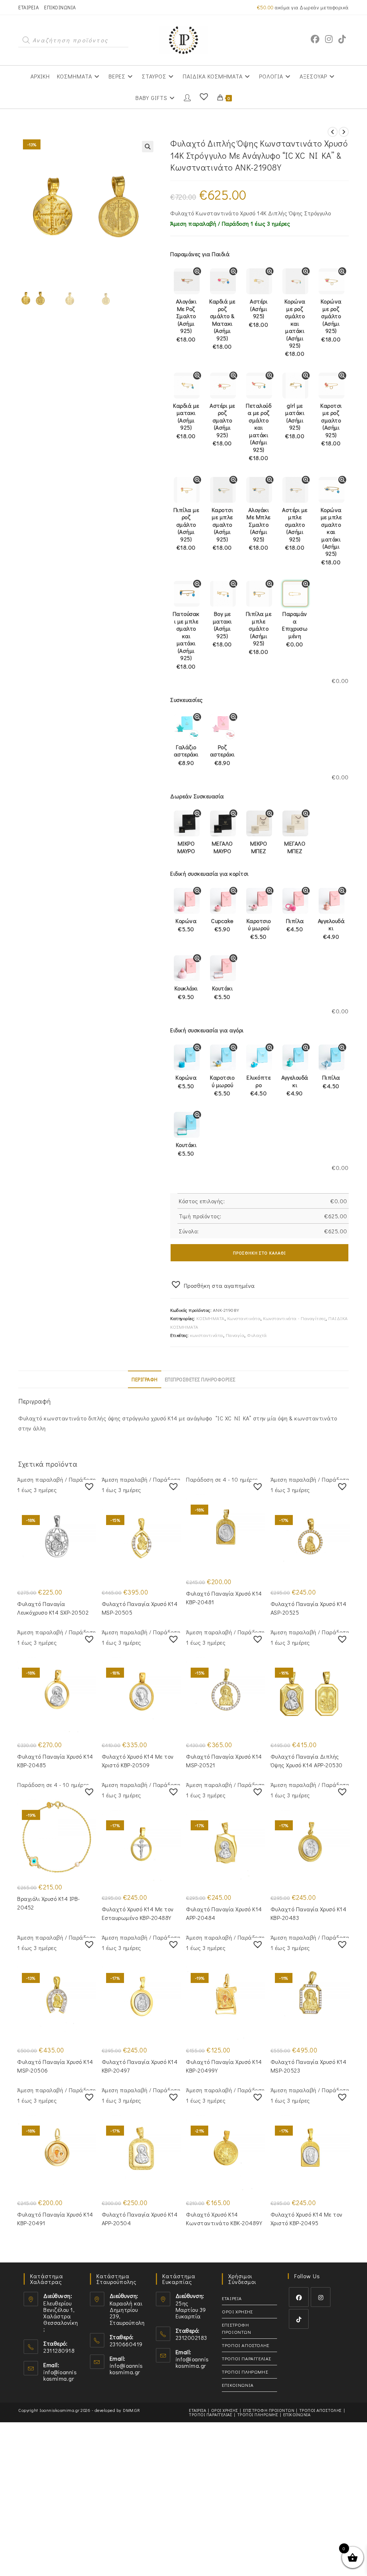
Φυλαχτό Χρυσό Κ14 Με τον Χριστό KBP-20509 (138, 1761)
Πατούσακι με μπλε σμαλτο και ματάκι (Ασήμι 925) (186, 640)
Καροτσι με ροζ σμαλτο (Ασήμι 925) (331, 424)
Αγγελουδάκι (331, 929)
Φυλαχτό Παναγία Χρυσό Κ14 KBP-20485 (55, 1761)
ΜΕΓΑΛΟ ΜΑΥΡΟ (222, 847)
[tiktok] (299, 2319)
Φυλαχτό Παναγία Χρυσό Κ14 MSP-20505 (140, 1608)
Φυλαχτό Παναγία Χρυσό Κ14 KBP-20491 (55, 2219)
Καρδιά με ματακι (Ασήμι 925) (186, 421)
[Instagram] (321, 2297)
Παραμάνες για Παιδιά (200, 254)
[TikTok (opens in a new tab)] (342, 39)
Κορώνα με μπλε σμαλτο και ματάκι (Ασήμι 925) (331, 536)
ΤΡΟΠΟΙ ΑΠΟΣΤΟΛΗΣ (246, 2345)
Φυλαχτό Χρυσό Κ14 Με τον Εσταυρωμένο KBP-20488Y (138, 1913)
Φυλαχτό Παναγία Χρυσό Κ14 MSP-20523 (309, 2066)
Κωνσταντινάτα (244, 1318)
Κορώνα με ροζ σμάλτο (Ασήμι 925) (331, 320)
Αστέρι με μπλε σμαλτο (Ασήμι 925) (295, 529)
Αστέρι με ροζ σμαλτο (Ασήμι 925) (222, 424)
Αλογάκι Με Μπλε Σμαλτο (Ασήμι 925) (259, 529)
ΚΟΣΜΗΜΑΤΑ (211, 1318)
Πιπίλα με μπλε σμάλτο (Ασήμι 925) (259, 633)
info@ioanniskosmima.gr (60, 2375)
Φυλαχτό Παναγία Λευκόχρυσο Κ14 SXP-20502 (53, 1608)
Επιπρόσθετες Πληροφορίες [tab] (200, 1379)
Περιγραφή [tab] (145, 1379)
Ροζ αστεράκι (222, 755)
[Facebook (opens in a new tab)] (315, 39)
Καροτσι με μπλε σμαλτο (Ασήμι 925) (223, 529)
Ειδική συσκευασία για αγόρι (207, 1030)
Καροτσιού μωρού (259, 929)
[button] (148, 147)
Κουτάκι (223, 992)
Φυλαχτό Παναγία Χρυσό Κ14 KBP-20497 (140, 2066)
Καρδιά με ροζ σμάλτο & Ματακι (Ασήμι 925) (222, 324)
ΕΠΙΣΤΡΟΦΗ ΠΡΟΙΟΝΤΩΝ (236, 2328)
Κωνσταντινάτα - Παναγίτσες (294, 1318)
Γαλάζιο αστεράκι (186, 755)
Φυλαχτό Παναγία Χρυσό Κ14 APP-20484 (224, 1913)
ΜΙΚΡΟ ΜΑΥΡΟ (186, 847)
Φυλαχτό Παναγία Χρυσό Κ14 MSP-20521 (224, 1761)
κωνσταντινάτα (207, 1335)
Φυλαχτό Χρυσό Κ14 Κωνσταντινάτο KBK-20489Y (224, 2219)
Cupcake (222, 925)
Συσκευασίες (187, 700)
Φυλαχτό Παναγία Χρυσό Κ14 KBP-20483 (309, 1913)
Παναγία (235, 1335)
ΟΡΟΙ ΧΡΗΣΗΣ (237, 2311)
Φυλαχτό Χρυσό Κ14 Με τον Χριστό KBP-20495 (307, 2219)
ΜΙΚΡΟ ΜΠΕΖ (259, 847)
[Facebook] (299, 2297)
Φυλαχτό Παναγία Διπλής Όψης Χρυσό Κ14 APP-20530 (307, 1761)
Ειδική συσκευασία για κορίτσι (209, 873)
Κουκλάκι (186, 992)
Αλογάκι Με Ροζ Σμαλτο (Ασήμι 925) (186, 320)
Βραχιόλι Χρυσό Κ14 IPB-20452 (49, 1903)
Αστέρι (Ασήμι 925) (259, 313)
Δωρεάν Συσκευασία (197, 796)
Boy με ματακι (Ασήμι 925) (222, 629)
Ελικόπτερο (259, 1085)
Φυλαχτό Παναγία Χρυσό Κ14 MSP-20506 (55, 2066)
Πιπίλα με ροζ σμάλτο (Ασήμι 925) (186, 529)
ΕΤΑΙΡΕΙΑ (28, 7)
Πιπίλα (295, 925)
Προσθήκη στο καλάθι (259, 1253)
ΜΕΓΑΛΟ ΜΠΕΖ (295, 847)
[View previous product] (333, 132)
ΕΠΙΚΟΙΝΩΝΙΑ (60, 7)
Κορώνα (186, 925)
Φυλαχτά (257, 1335)
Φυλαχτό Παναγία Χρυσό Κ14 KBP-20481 (224, 1598)
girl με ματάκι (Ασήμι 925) (295, 421)
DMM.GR (131, 2410)
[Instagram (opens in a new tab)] (329, 39)
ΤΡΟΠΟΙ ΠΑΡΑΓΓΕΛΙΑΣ (246, 2358)
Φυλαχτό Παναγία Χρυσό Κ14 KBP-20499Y (224, 2066)
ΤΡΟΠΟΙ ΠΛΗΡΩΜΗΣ (245, 2372)
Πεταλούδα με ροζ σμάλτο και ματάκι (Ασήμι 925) (259, 432)
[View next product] (344, 132)
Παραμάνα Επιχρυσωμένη (295, 629)
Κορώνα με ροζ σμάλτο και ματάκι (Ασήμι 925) (295, 328)
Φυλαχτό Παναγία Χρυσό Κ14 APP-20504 (140, 2219)
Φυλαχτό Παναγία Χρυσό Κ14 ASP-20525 (309, 1608)
